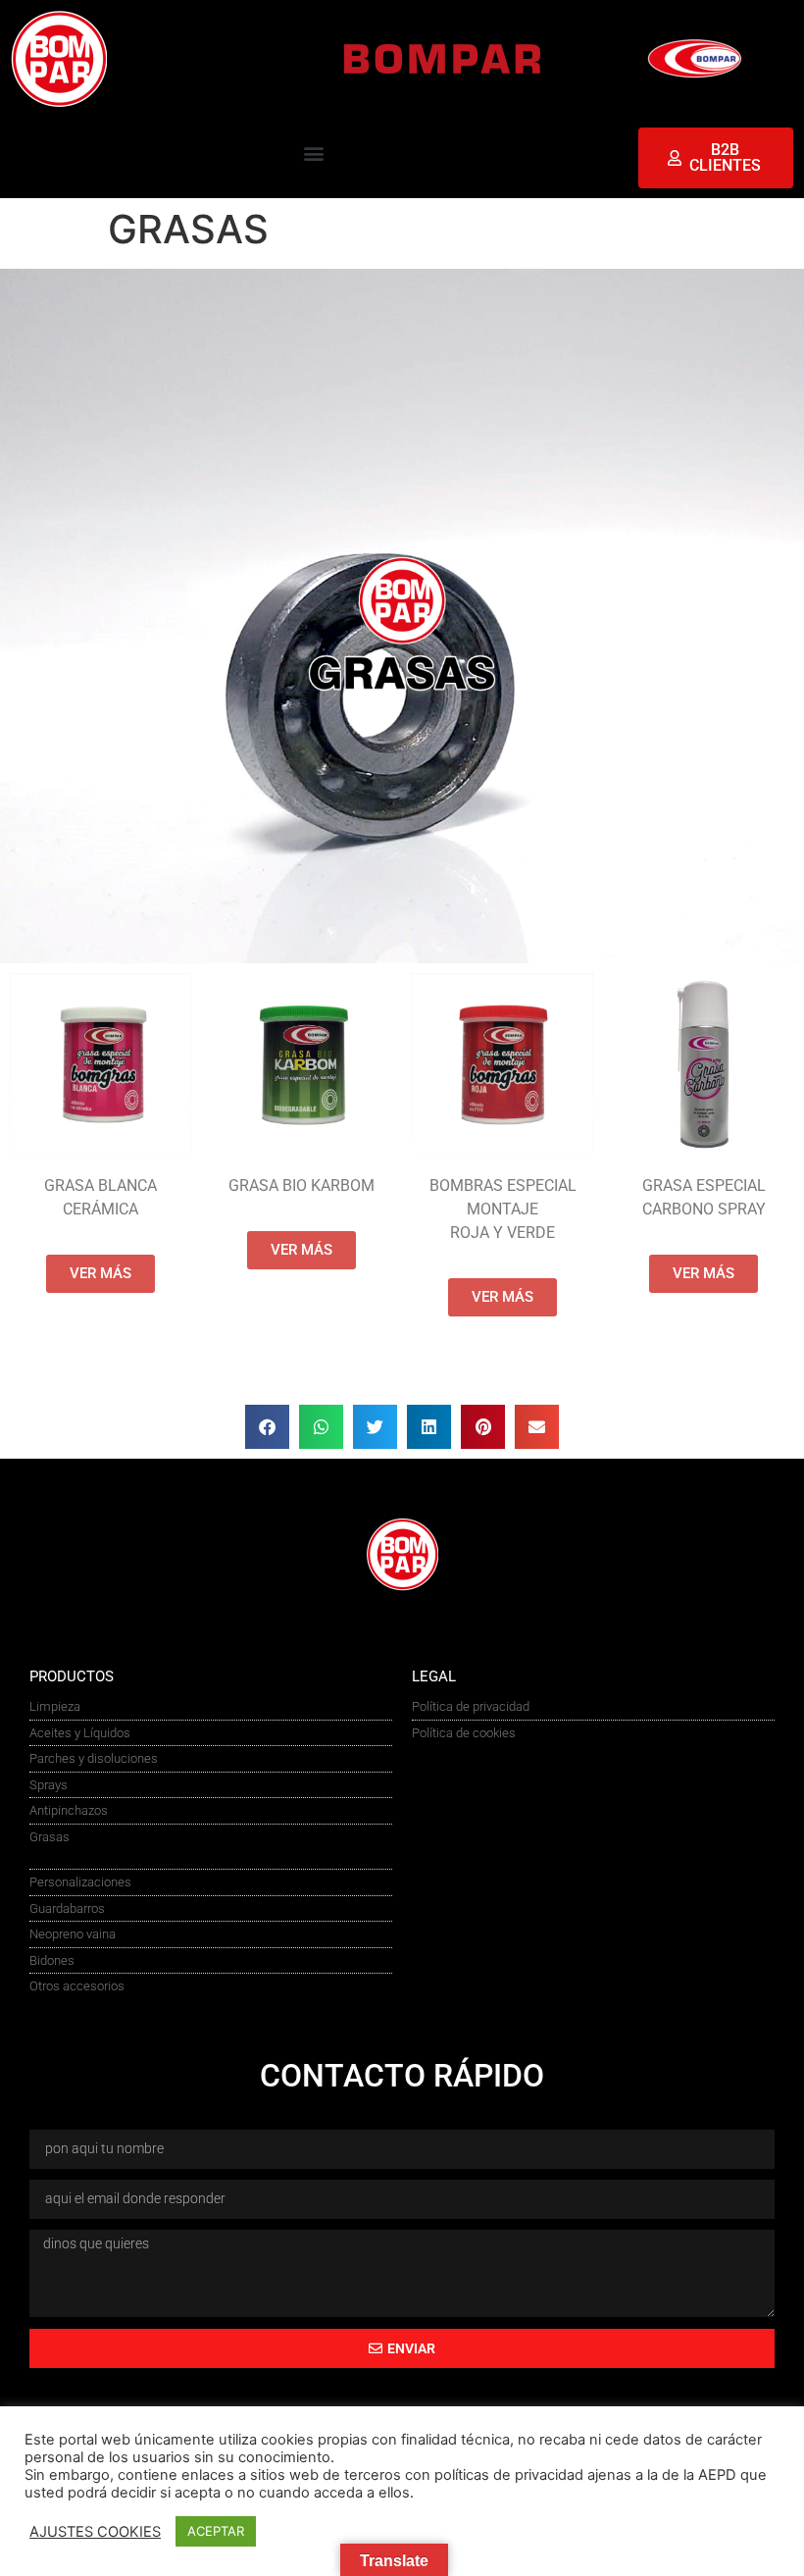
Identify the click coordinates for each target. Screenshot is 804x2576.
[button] (314, 154)
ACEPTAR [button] (216, 2531)
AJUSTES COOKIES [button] (95, 2532)
